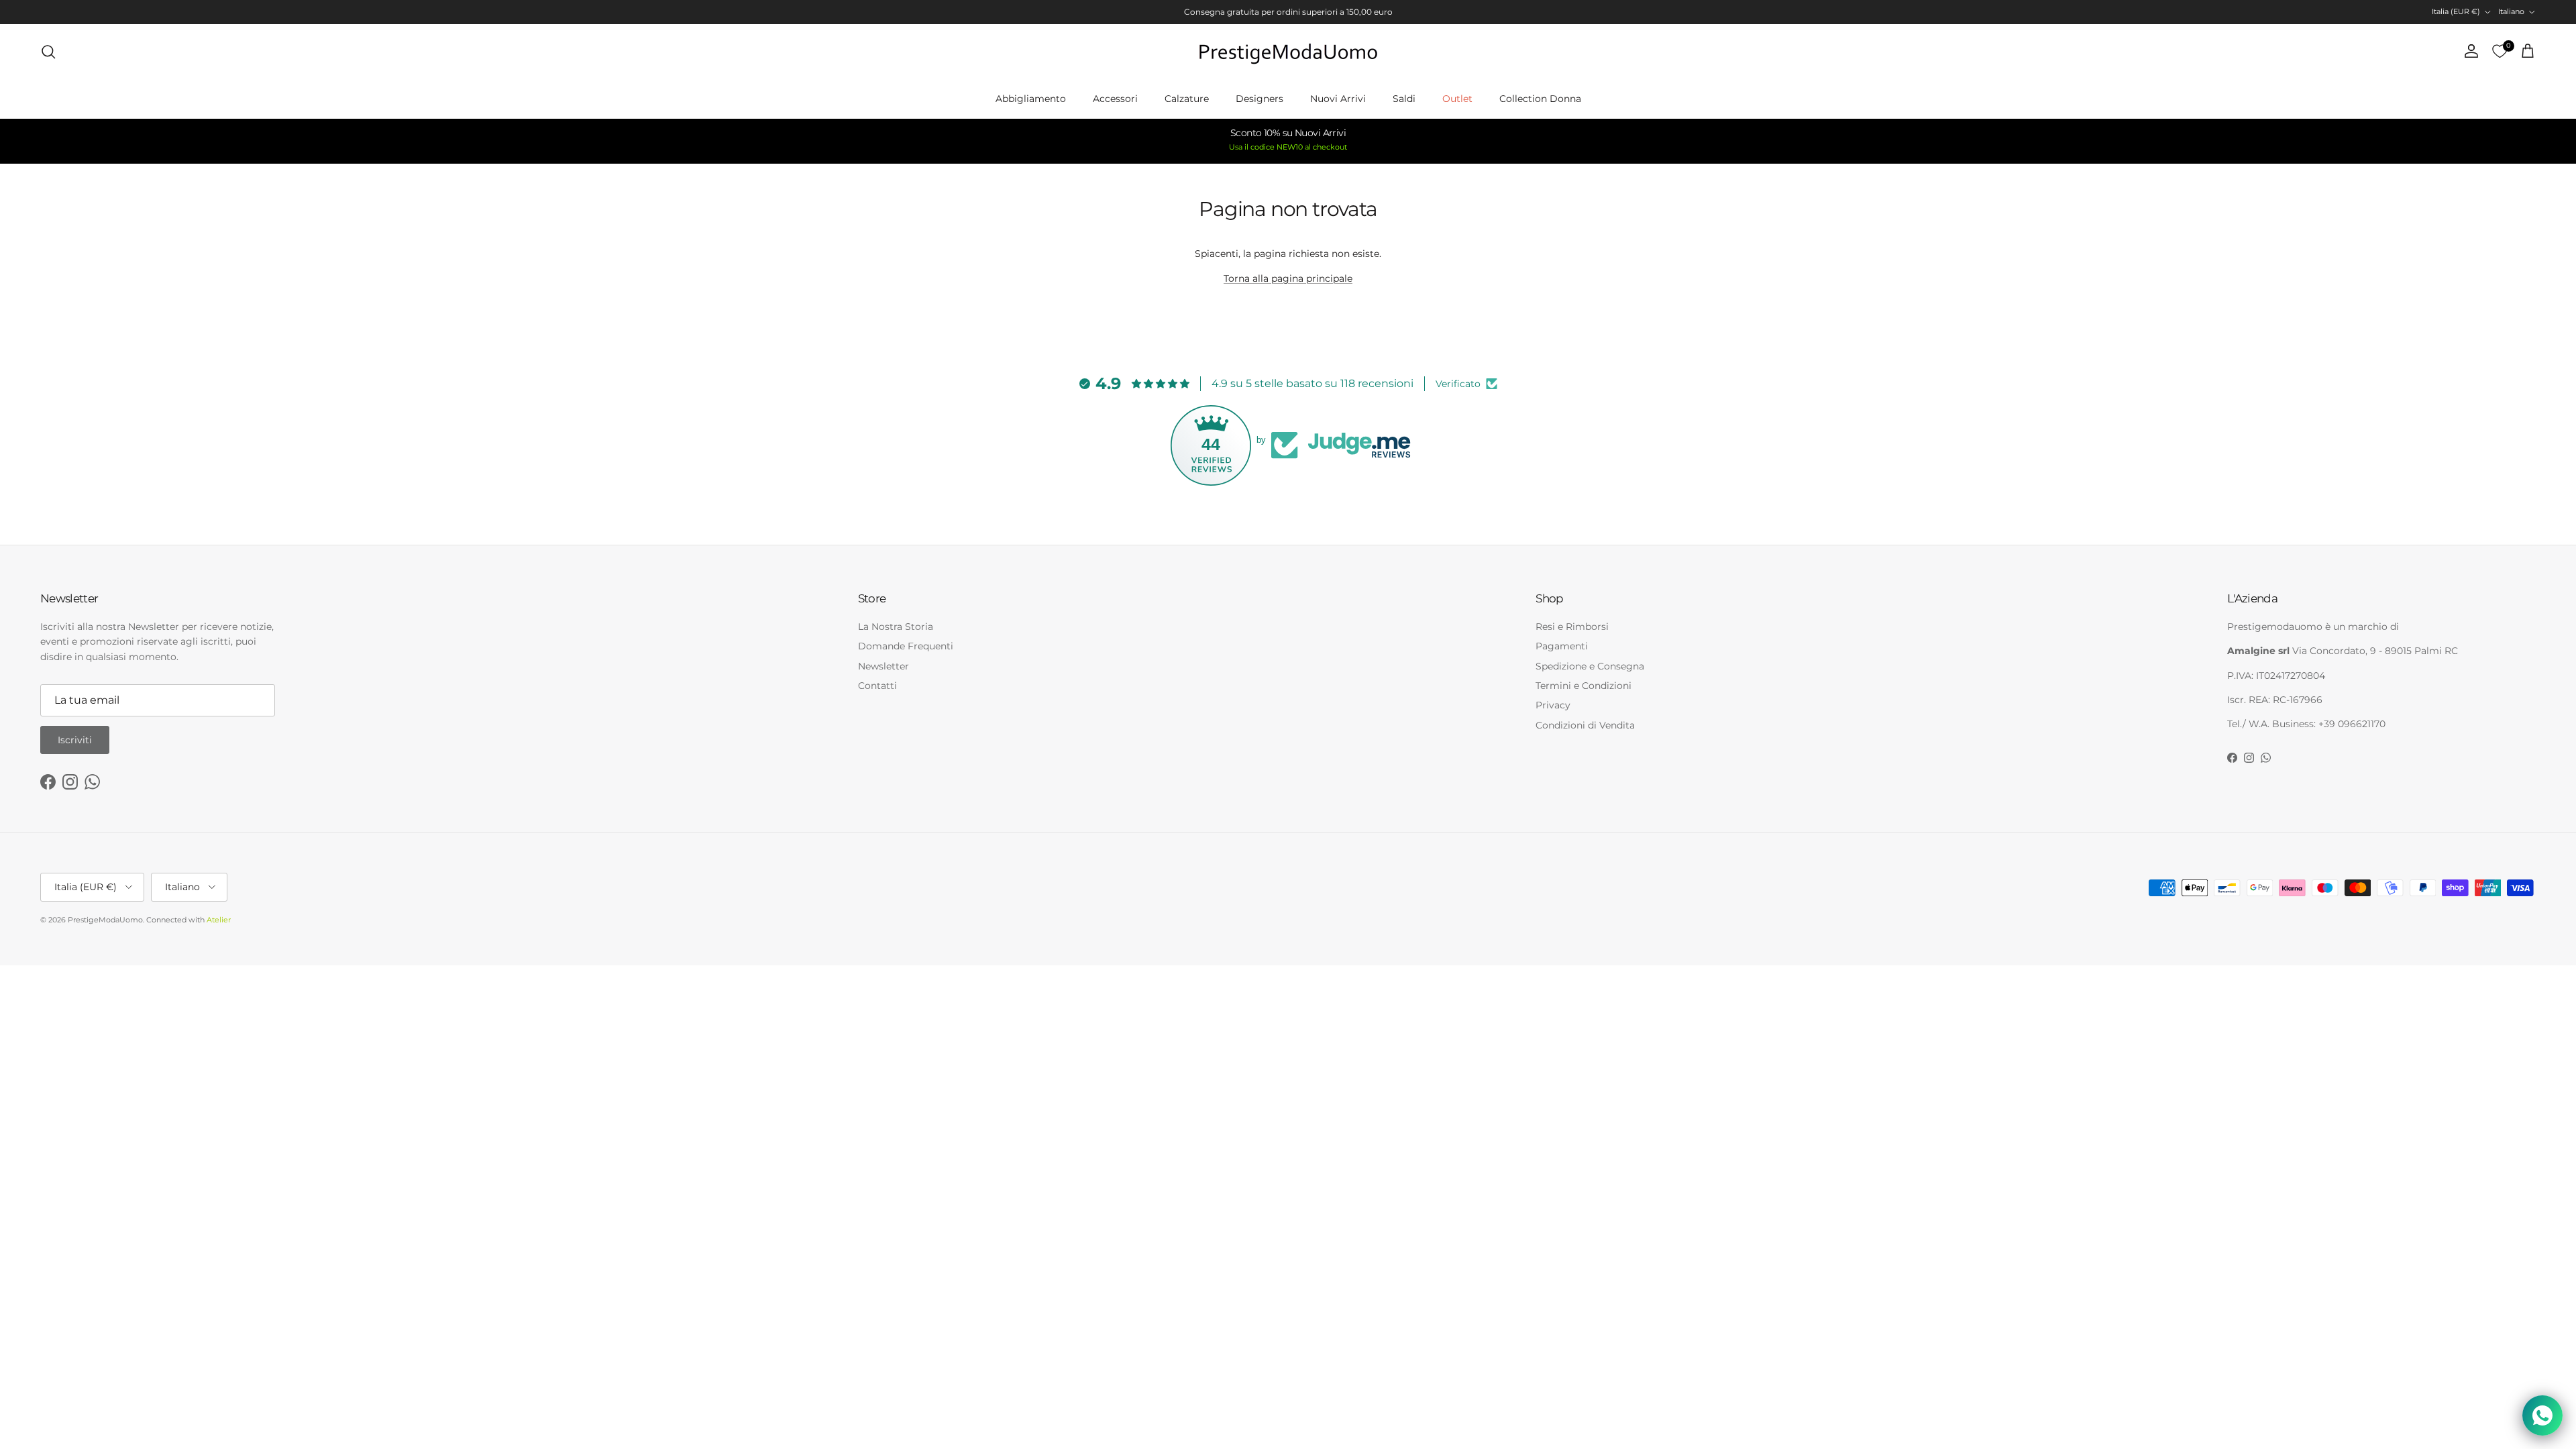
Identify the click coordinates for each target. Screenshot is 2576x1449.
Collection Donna (1540, 99)
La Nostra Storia (896, 627)
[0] (2500, 52)
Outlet (1457, 99)
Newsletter (883, 666)
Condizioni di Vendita (1585, 725)
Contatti (877, 686)
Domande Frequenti (906, 646)
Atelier (219, 920)
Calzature (1187, 99)
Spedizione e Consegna (1590, 666)
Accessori (1115, 99)
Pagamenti (1562, 646)
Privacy (1553, 705)
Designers (1259, 99)
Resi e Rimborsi (1572, 627)
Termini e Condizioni (1584, 686)
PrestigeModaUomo (105, 920)
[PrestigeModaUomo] (1288, 52)
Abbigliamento (1031, 99)
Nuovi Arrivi (1338, 99)
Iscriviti (75, 740)
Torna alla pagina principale (1288, 278)
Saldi (1404, 99)
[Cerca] (48, 52)
